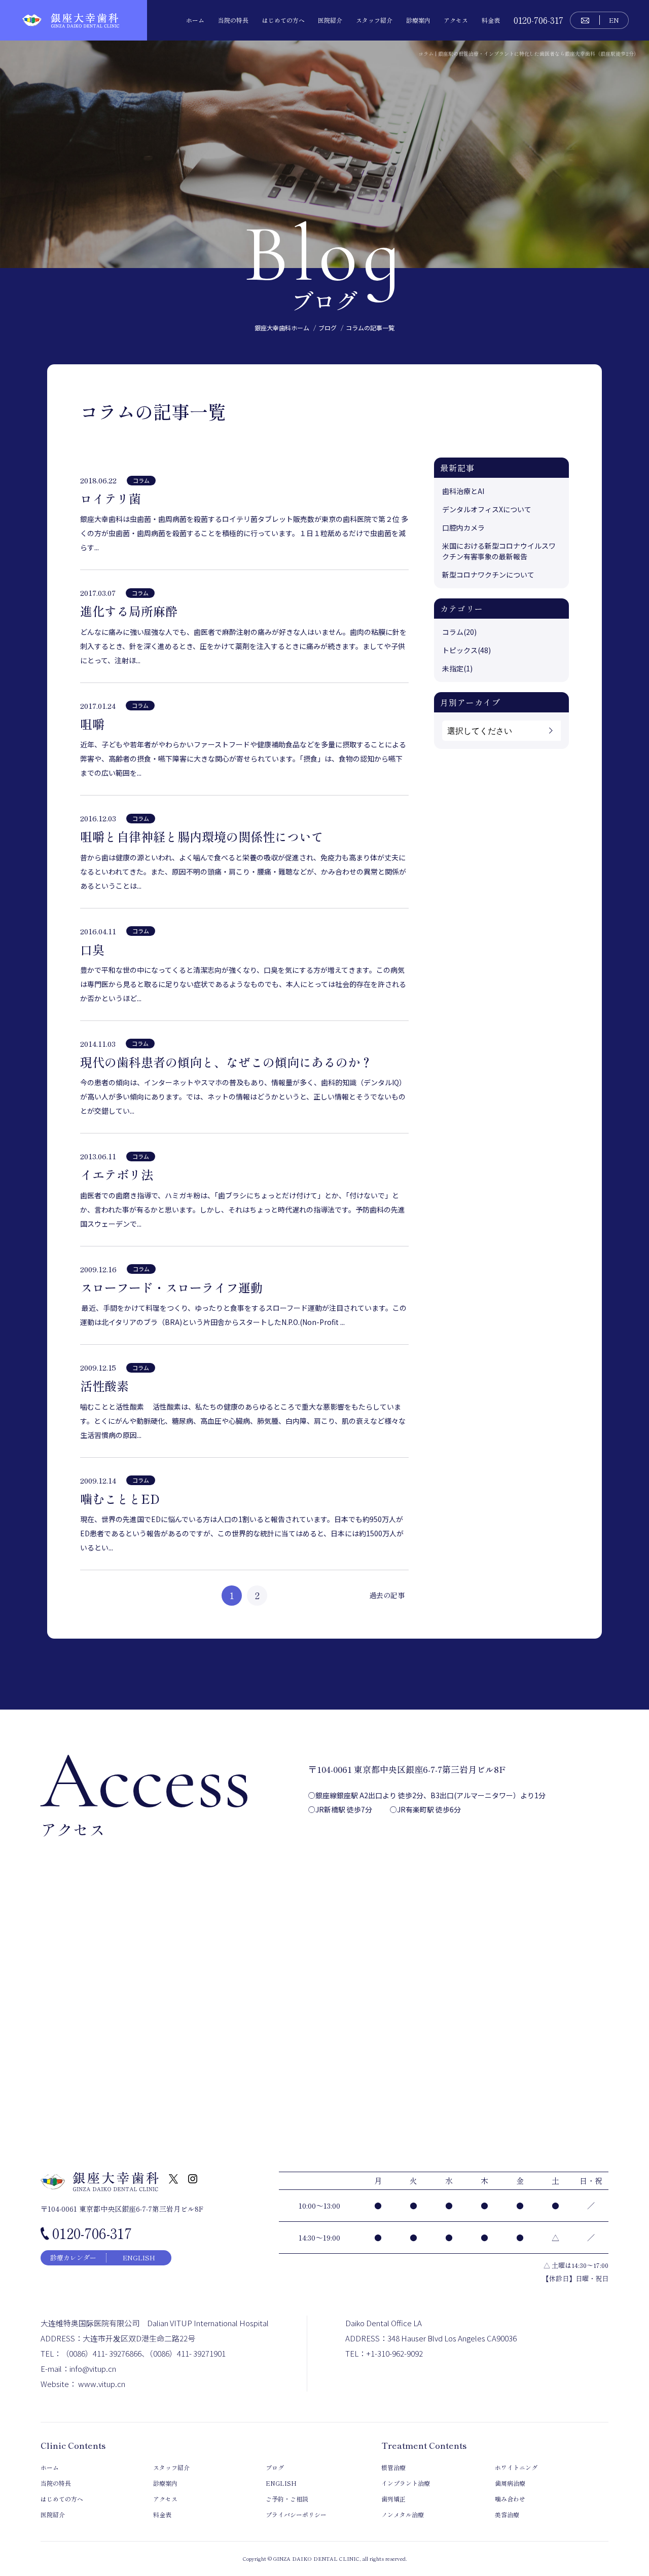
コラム (141, 480)
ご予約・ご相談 (287, 2499)
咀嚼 (92, 724)
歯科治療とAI (463, 491)
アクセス (456, 20)
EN (614, 20)
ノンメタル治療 (403, 2514)
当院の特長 (233, 20)
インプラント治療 (406, 2483)
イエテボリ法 (117, 1175)
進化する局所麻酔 (129, 611)
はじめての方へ (283, 20)
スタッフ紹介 (374, 20)
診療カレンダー (73, 2258)
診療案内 (418, 20)
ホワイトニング (516, 2467)
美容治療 (507, 2514)
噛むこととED (120, 1499)
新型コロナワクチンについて (488, 575)
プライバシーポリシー (296, 2514)
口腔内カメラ (463, 527)
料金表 (491, 20)
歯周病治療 (510, 2483)
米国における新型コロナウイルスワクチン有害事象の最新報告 (499, 551)
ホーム (195, 20)
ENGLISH (139, 2258)
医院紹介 (330, 20)
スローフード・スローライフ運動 (171, 1287)
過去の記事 (387, 1595)
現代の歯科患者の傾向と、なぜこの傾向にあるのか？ (226, 1062)
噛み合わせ (510, 2499)
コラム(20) (459, 632)
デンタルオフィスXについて (487, 509)
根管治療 (393, 2467)
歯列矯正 (393, 2499)
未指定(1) (457, 668)
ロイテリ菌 (111, 499)
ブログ (275, 2467)
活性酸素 (104, 1386)
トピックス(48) (466, 650)
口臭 (92, 950)
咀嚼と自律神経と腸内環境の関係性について (202, 837)
